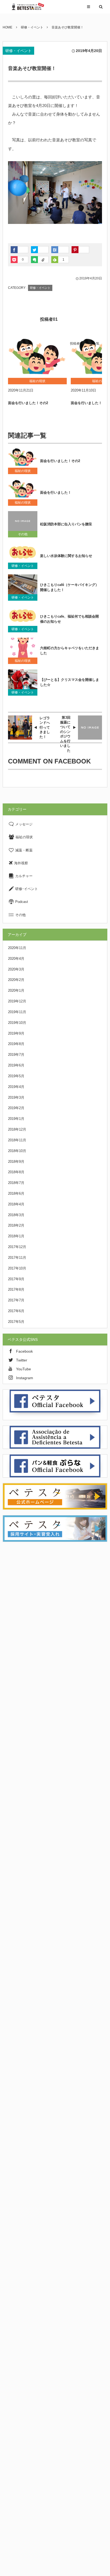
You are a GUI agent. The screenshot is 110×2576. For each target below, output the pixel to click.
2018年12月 (17, 1129)
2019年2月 (16, 1108)
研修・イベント (18, 51)
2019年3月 (16, 1097)
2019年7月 (16, 1055)
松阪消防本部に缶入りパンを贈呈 (66, 524)
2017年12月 (17, 1247)
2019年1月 (16, 1119)
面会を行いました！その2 (28, 403)
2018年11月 (17, 1140)
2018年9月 (16, 1162)
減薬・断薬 (23, 850)
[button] (89, 7)
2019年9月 (16, 1033)
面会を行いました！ (56, 492)
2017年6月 (16, 1311)
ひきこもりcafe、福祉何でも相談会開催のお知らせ (69, 619)
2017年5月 (16, 1322)
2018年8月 (16, 1172)
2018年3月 (16, 1215)
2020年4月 (16, 959)
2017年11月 (17, 1258)
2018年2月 (16, 1225)
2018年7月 (16, 1183)
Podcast (21, 902)
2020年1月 (16, 990)
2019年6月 (16, 1065)
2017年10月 (17, 1268)
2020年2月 (16, 980)
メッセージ (23, 824)
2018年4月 (16, 1204)
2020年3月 (16, 969)
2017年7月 (16, 1300)
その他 (23, 534)
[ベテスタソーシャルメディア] (27, 7)
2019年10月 (17, 1023)
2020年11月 (17, 948)
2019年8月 (16, 1044)
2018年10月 (17, 1151)
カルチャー (23, 876)
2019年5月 (16, 1076)
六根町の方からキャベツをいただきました (70, 651)
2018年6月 (16, 1193)
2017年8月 (16, 1289)
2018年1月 (16, 1236)
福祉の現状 (23, 471)
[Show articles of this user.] (20, 316)
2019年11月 (17, 1012)
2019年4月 (16, 1087)
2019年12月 (17, 1001)
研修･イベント (26, 889)
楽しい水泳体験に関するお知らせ (66, 556)
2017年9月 (16, 1279)
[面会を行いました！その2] (37, 358)
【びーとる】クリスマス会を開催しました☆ (70, 682)
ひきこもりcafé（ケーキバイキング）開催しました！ (69, 587)
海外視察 (21, 863)
